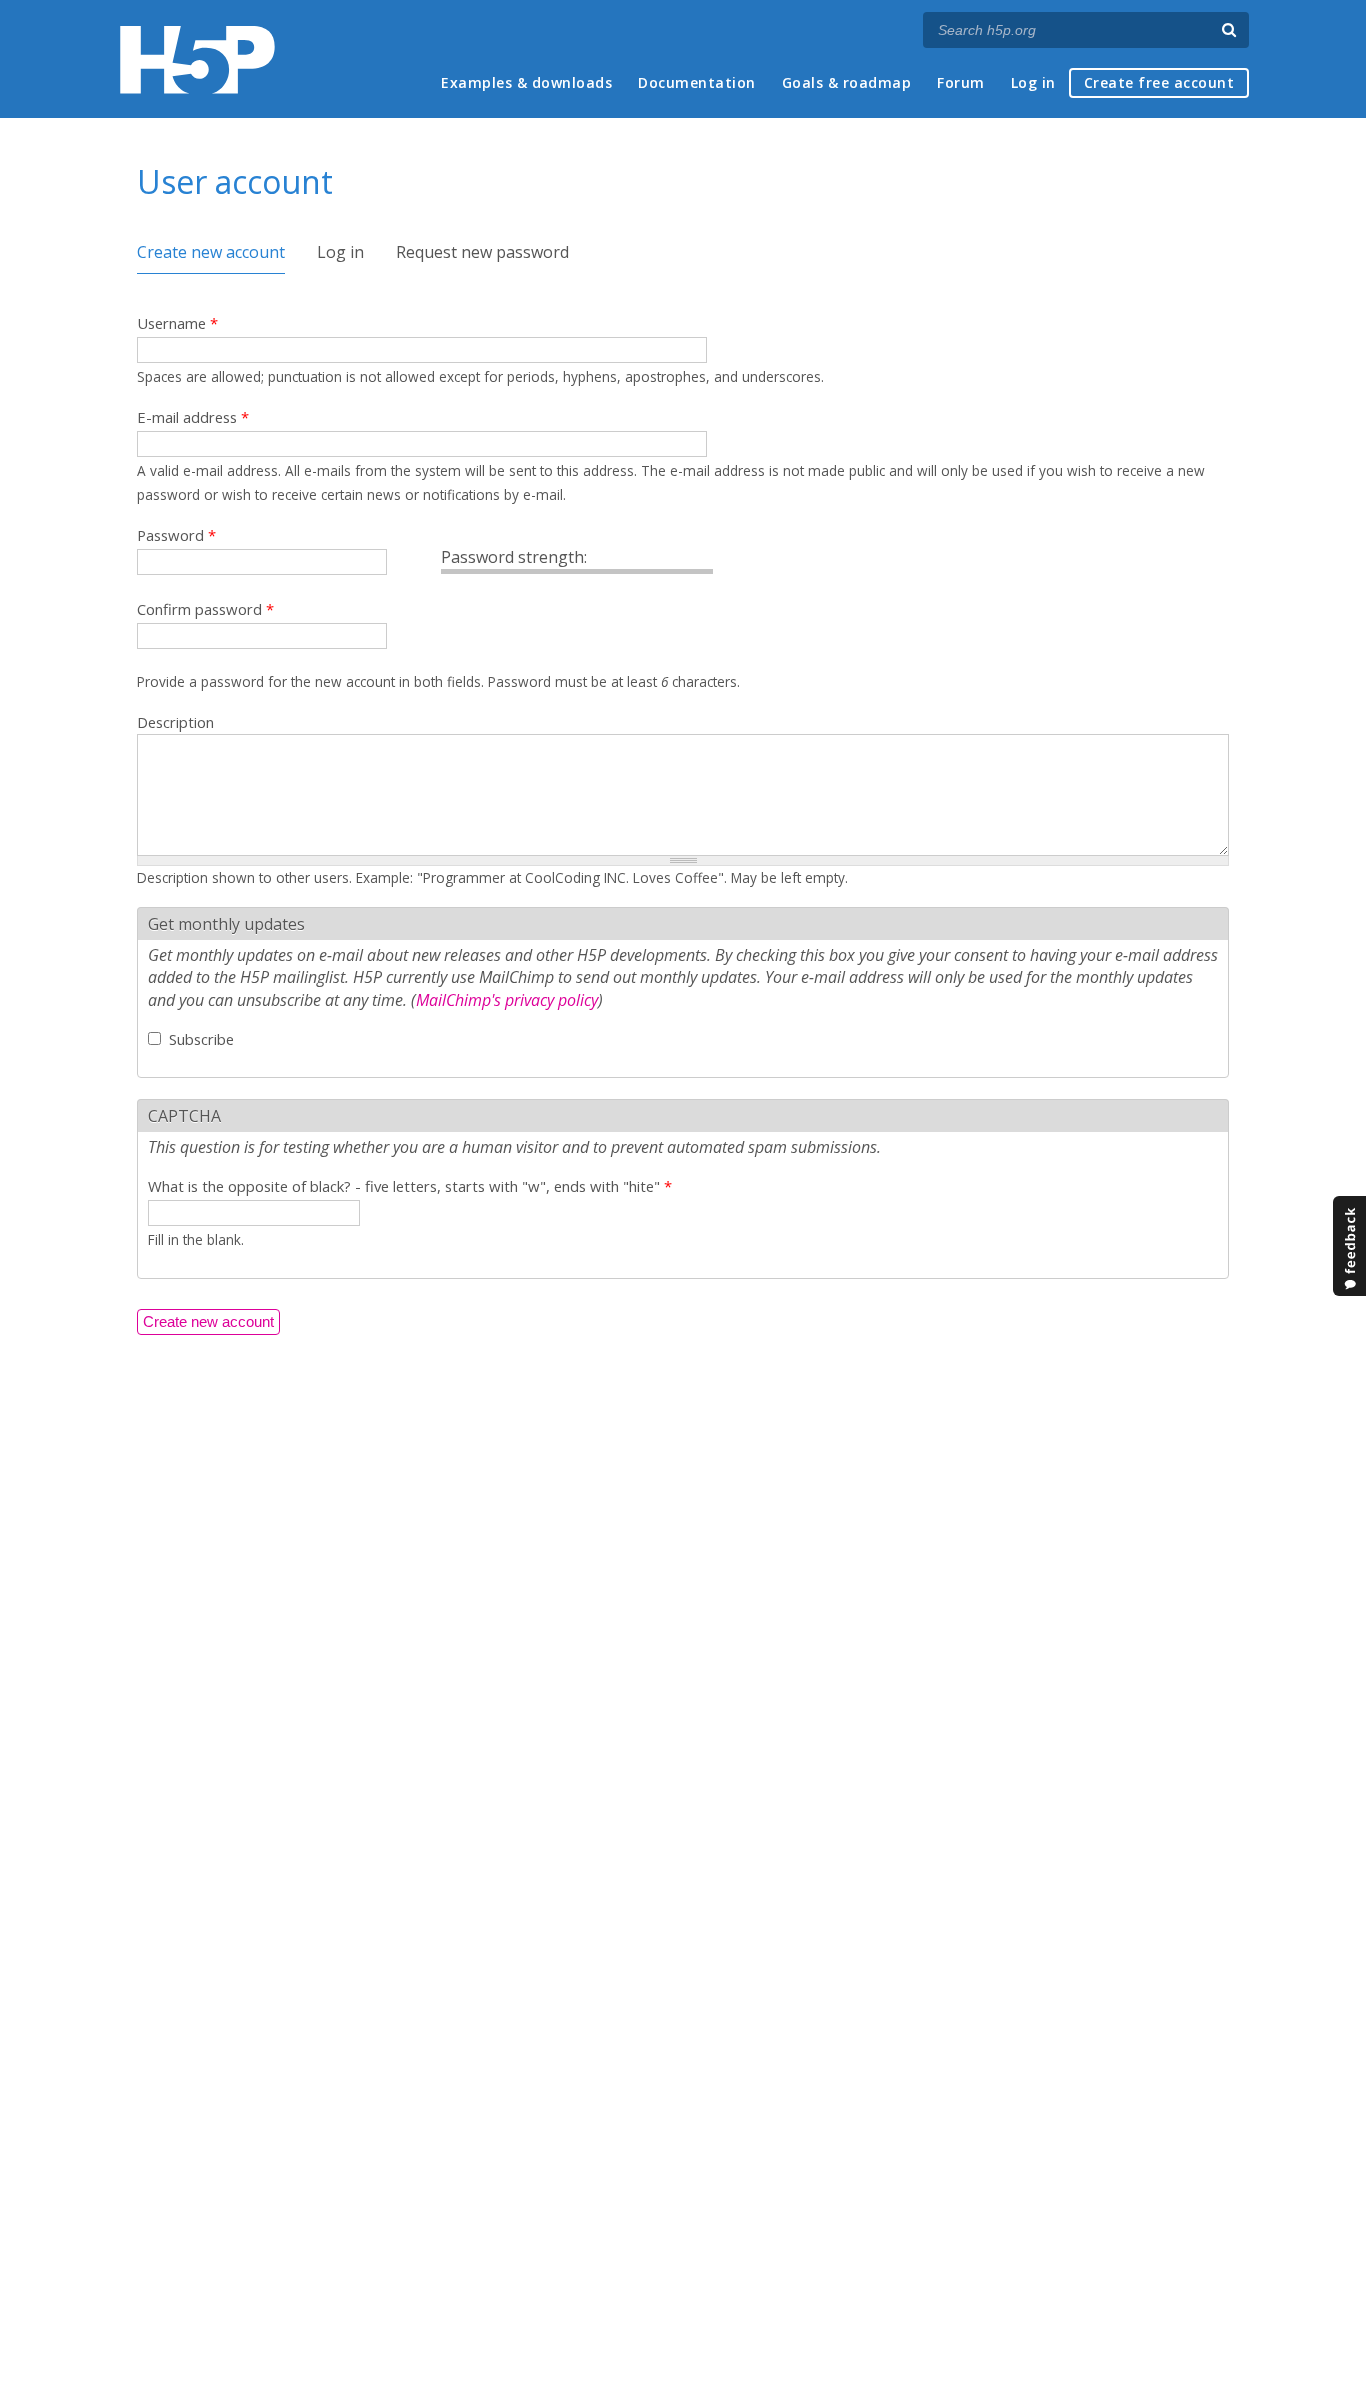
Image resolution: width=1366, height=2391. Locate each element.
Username (177, 323)
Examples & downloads (526, 82)
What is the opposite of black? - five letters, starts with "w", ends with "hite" (410, 1186)
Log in (1033, 82)
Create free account (1159, 82)
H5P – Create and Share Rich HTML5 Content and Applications (197, 59)
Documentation (697, 82)
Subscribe (201, 1039)
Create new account (211, 252)
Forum (961, 82)
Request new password (482, 252)
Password (176, 535)
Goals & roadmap (847, 82)
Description (175, 722)
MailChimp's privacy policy (507, 1000)
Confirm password (205, 609)
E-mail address (193, 417)
